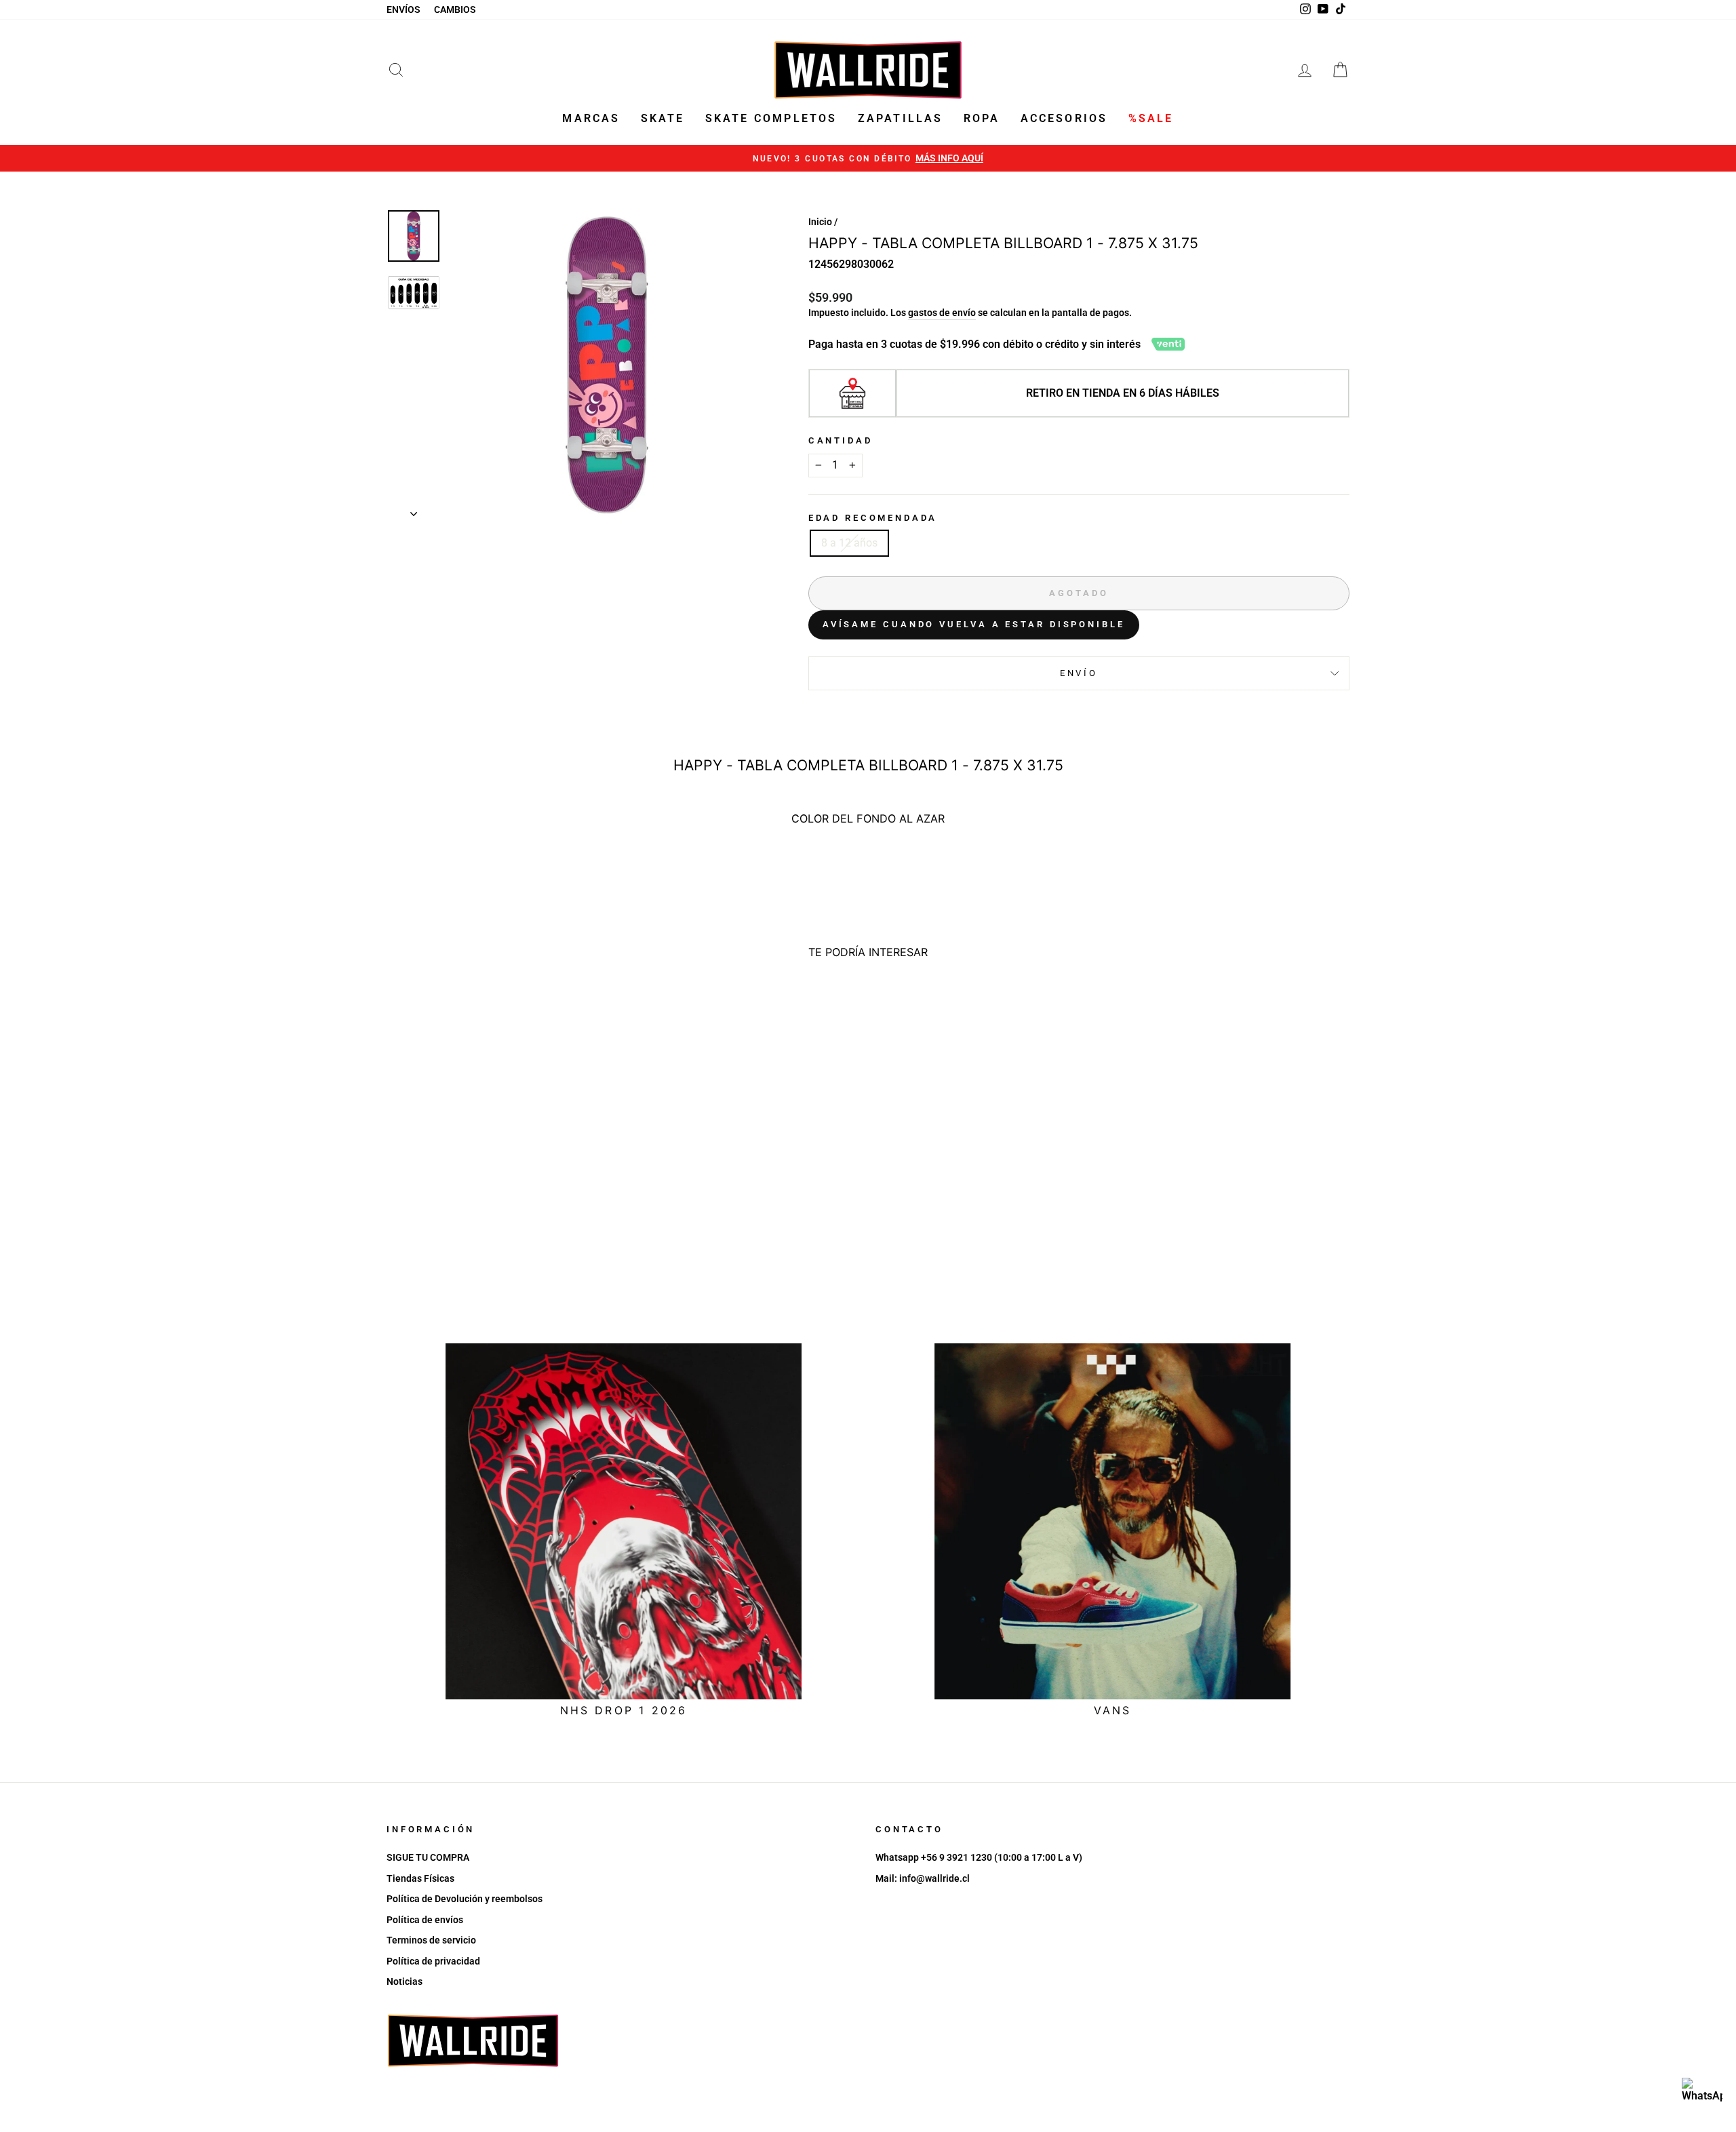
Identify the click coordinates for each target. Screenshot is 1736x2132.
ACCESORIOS (1064, 118)
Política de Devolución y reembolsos (465, 1899)
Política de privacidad (433, 1961)
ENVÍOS (403, 9)
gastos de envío (942, 313)
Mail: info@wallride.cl (923, 1878)
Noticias (405, 1981)
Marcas (591, 118)
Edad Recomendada (873, 518)
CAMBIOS (455, 9)
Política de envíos (425, 1920)
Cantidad (841, 440)
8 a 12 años (849, 543)
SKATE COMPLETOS (771, 118)
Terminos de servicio (431, 1940)
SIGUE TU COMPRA (428, 1857)
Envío (1079, 673)
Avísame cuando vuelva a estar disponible (974, 624)
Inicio (820, 222)
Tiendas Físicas (420, 1878)
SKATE (663, 118)
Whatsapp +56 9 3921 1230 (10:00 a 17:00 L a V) (979, 1857)
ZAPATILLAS (901, 118)
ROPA (982, 118)
